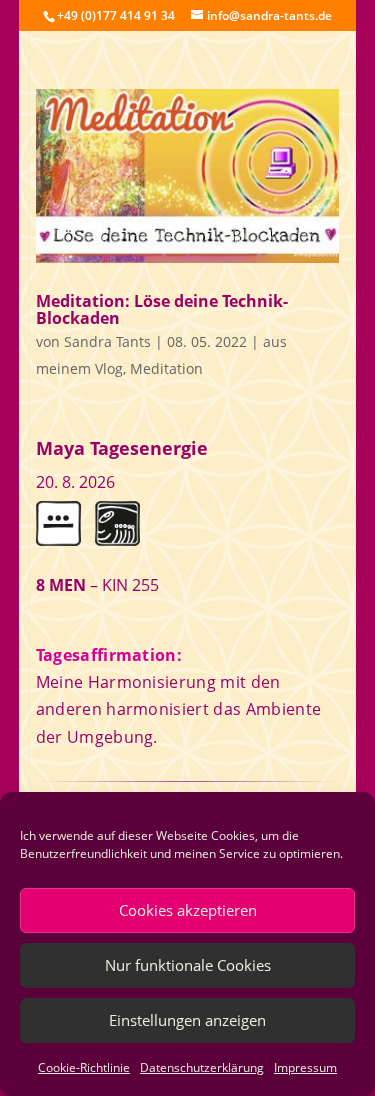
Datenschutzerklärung (202, 1067)
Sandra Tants (107, 341)
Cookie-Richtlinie (84, 1067)
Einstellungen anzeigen (187, 1020)
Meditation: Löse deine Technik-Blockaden (162, 310)
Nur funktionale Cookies (188, 965)
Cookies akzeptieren (188, 910)
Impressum (305, 1067)
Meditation (166, 368)
